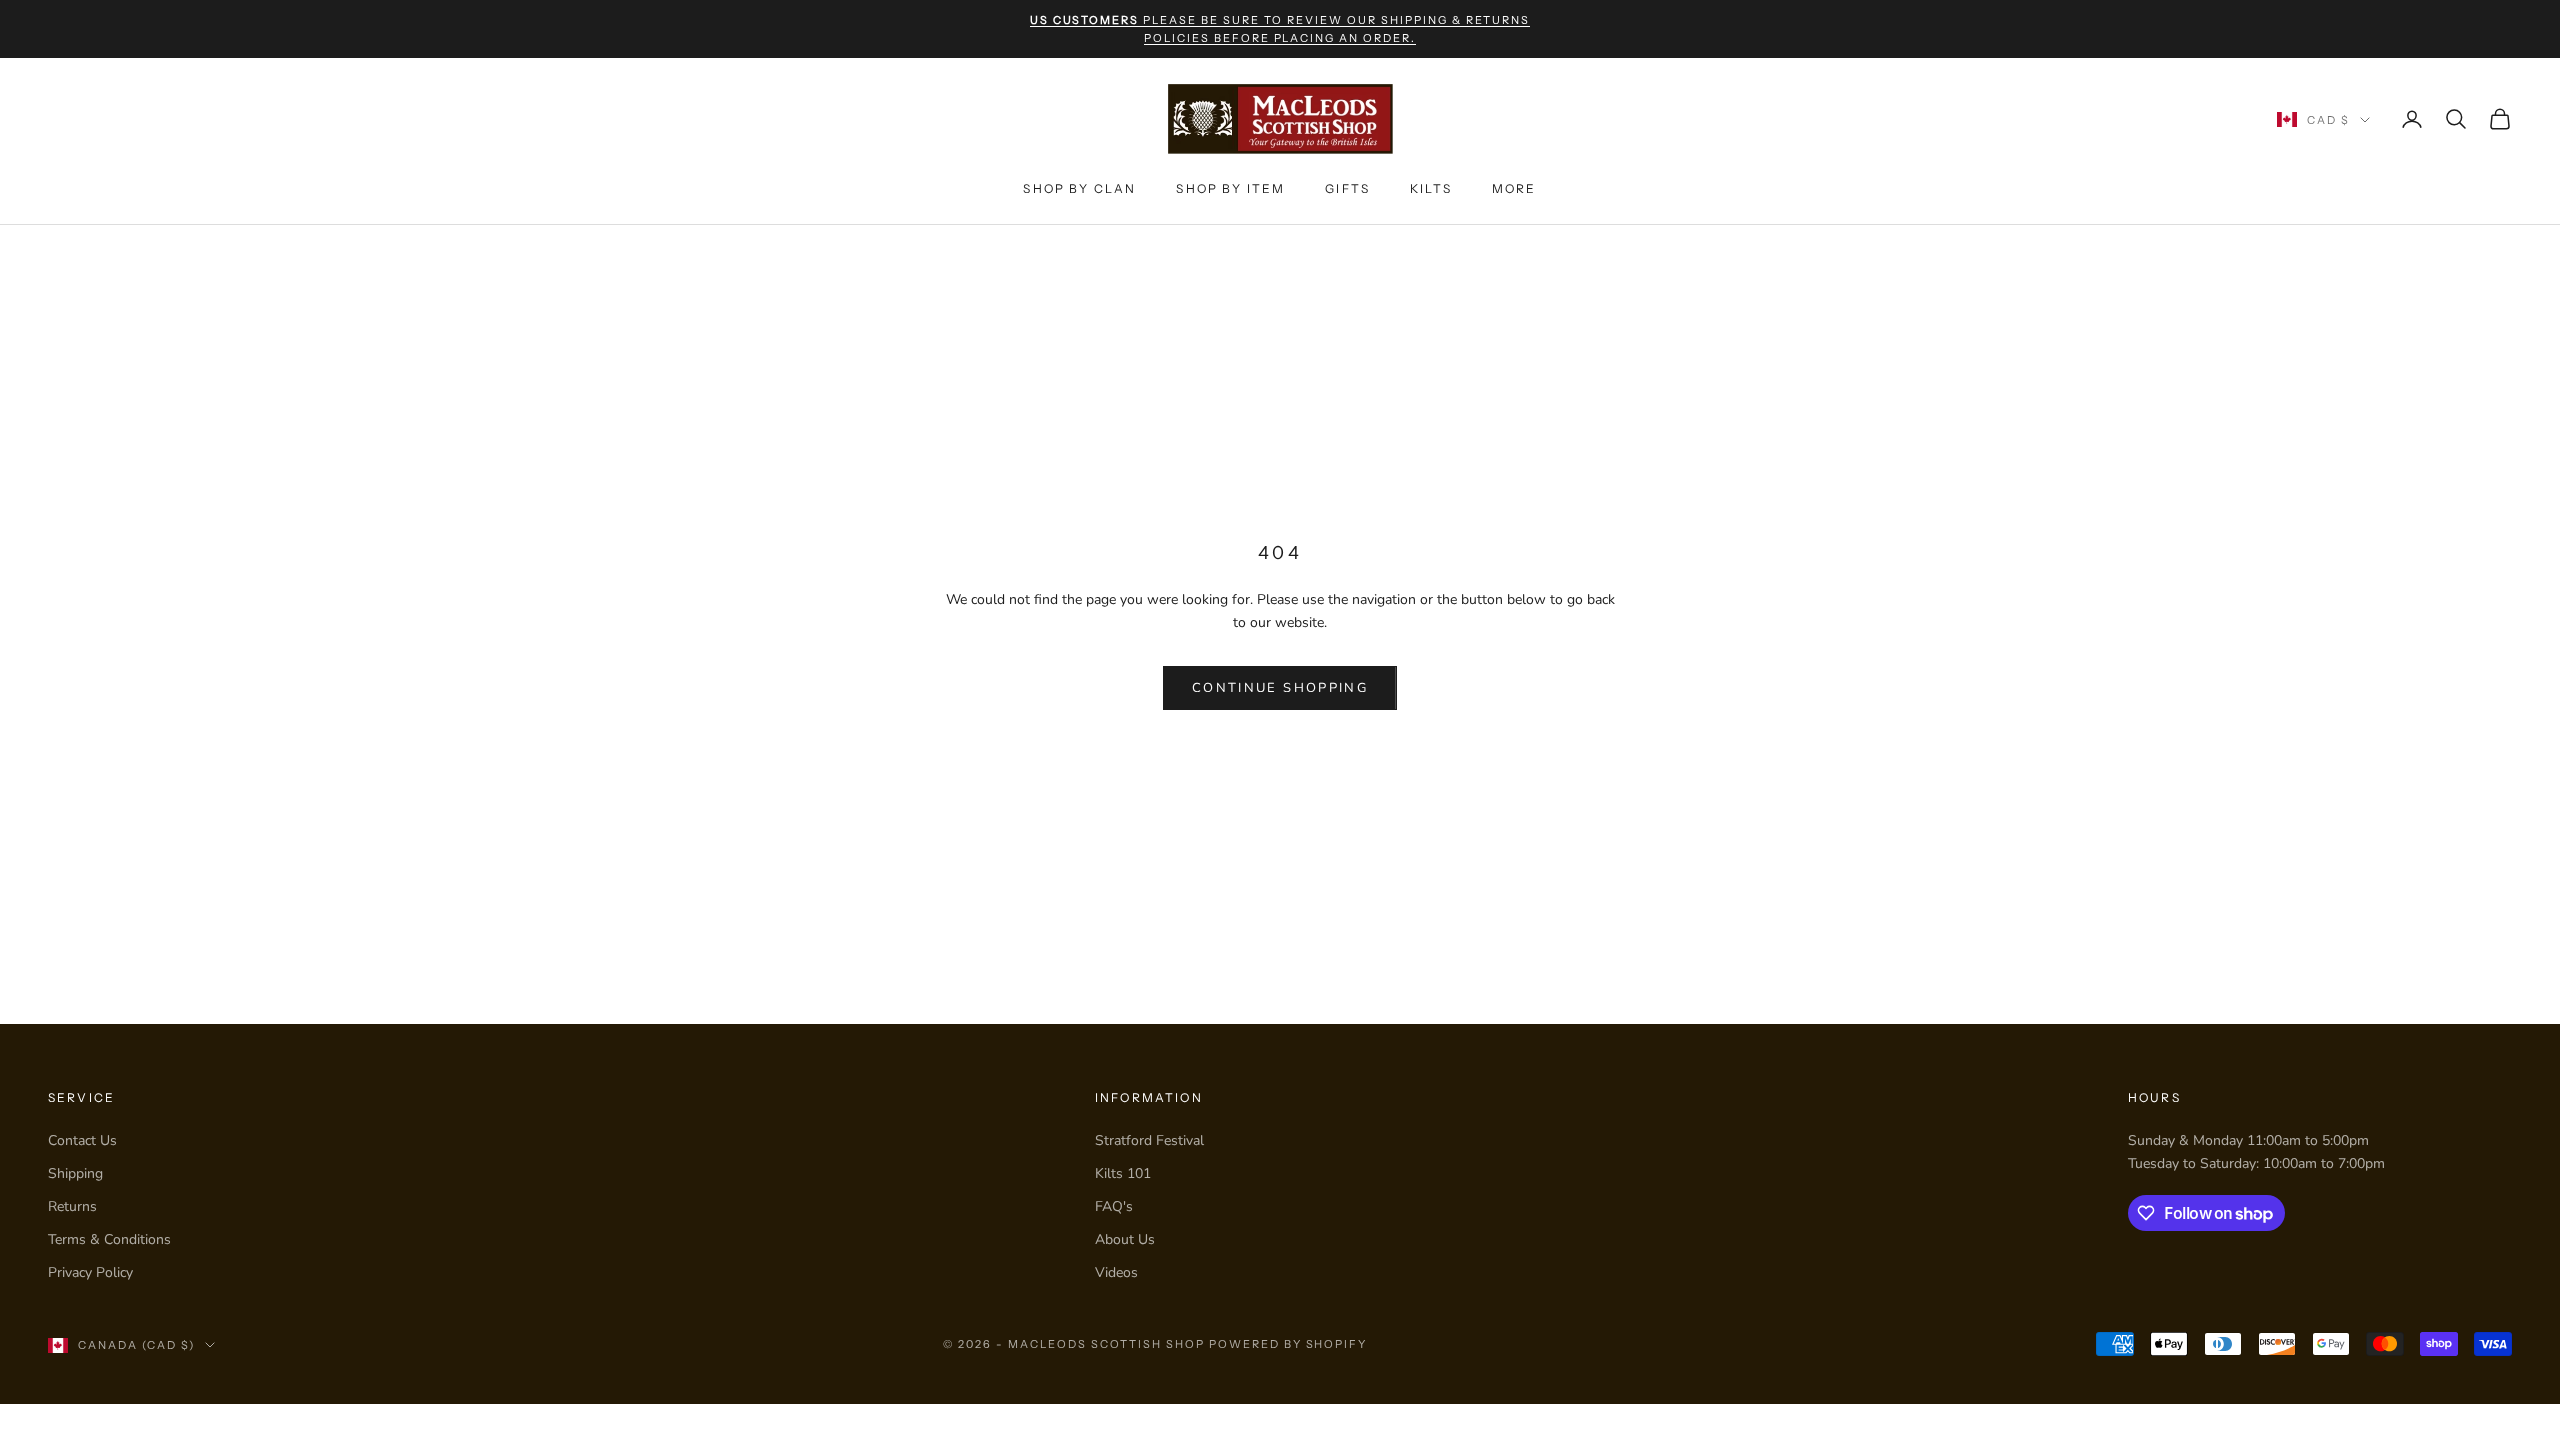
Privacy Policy (90, 1272)
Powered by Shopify (1288, 1344)
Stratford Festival (1149, 1140)
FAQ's (1114, 1206)
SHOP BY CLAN (1079, 188)
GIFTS (1347, 188)
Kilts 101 (1123, 1173)
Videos (1116, 1272)
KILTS (1431, 188)
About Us (1125, 1239)
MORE (1514, 188)
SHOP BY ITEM (1230, 188)
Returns (72, 1206)
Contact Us (82, 1140)
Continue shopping (1280, 688)
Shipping (75, 1173)
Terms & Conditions (109, 1239)
